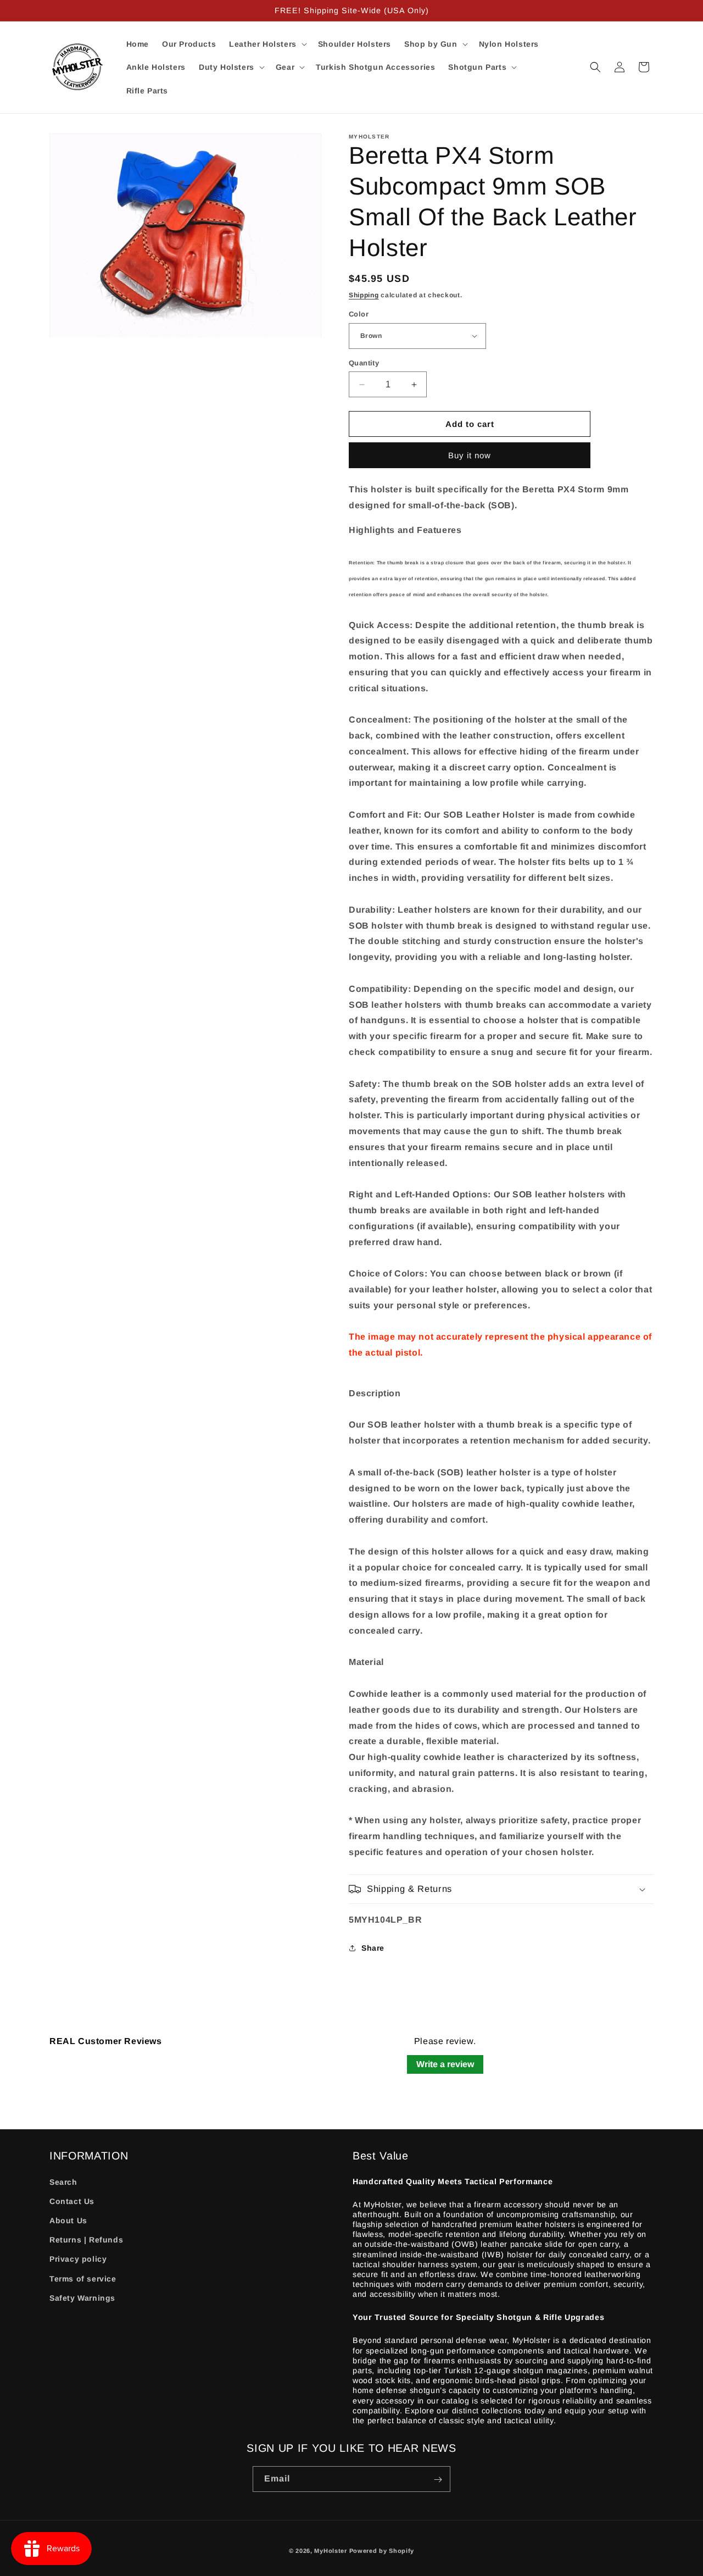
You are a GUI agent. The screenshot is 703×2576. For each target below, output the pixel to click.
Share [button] (373, 1948)
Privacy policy (78, 2259)
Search (63, 2181)
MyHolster (330, 2551)
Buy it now (470, 455)
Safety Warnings (82, 2297)
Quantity (364, 363)
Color (359, 314)
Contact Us (72, 2201)
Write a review (445, 2064)
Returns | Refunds (86, 2240)
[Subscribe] (438, 2480)
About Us (68, 2220)
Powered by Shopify (382, 2551)
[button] (267, 44)
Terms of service (83, 2278)
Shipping (364, 295)
